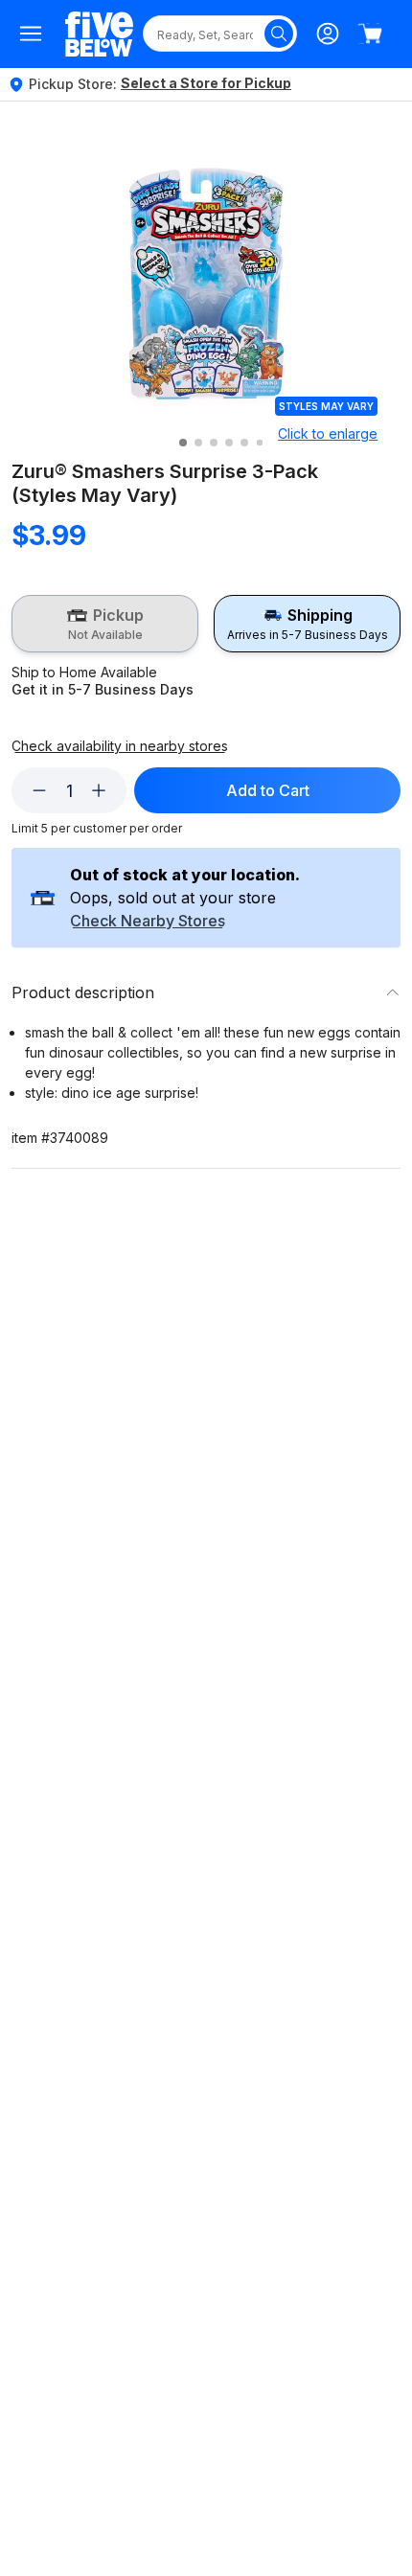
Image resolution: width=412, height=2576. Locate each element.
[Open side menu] (31, 34)
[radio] (105, 624)
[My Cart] (370, 34)
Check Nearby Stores (148, 922)
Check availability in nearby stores (120, 746)
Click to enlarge (328, 433)
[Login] (328, 34)
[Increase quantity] (99, 790)
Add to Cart (268, 790)
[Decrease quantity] (39, 790)
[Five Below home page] (99, 34)
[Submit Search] (279, 34)
